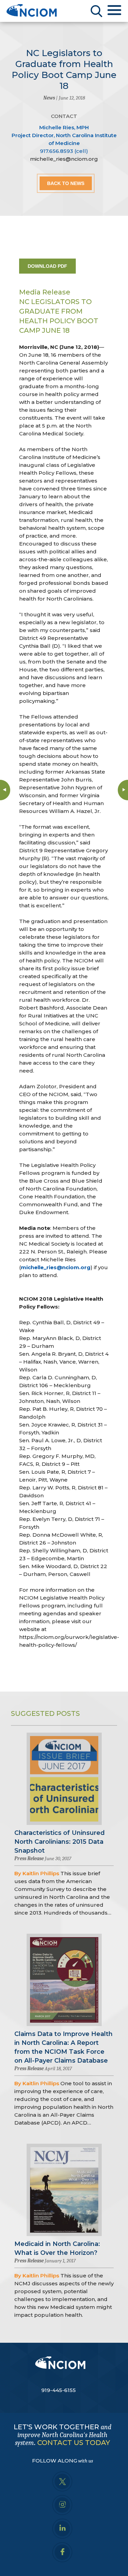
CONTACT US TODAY (74, 2443)
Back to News (66, 183)
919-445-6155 (59, 2390)
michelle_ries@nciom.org (64, 159)
